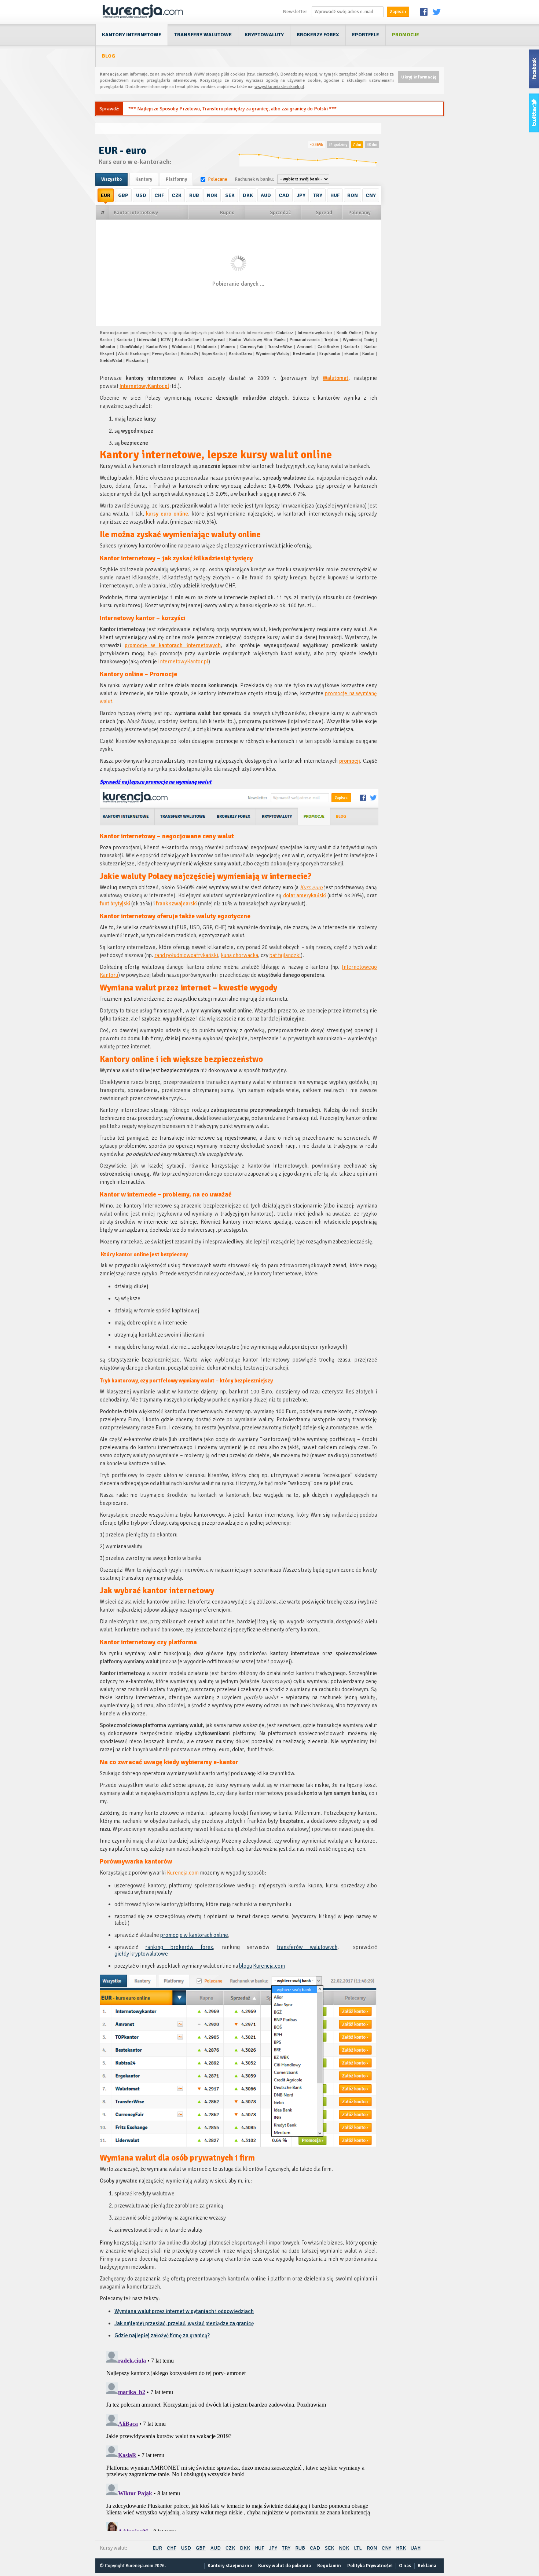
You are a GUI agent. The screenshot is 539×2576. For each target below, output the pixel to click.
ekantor (351, 354)
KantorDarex (241, 354)
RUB (194, 195)
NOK (212, 195)
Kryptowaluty (264, 35)
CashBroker (328, 347)
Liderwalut (147, 340)
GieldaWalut (111, 361)
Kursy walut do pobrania (285, 2566)
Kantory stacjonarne (230, 2566)
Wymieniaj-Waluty (273, 354)
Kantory (144, 179)
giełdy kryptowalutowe (141, 1954)
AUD (266, 195)
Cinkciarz (285, 333)
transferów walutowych (307, 1947)
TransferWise (280, 347)
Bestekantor (304, 354)
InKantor (108, 347)
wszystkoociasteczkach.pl (279, 87)
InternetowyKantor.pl (144, 386)
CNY (371, 195)
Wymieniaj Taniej (358, 340)
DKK (248, 195)
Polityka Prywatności (370, 2566)
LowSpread (214, 340)
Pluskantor (136, 361)
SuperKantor (213, 354)
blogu (245, 1966)
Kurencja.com (183, 1873)
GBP (123, 195)
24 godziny (338, 145)
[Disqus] (238, 2440)
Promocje (406, 35)
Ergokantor (330, 354)
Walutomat (182, 347)
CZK (177, 195)
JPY (301, 195)
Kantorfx (352, 347)
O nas (405, 2566)
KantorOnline (187, 340)
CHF (159, 195)
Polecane (218, 179)
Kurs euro (311, 887)
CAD (284, 195)
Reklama (427, 2566)
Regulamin (329, 2566)
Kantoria (124, 340)
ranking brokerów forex (179, 1947)
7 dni (357, 145)
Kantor (368, 354)
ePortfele (366, 35)
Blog (109, 56)
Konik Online (349, 333)
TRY (318, 195)
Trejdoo (331, 340)
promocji (350, 761)
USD (141, 195)
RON (353, 195)
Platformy (176, 179)
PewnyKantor (165, 354)
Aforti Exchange (133, 354)
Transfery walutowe (203, 35)
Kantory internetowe (132, 35)
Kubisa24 (189, 354)
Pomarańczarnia (305, 340)
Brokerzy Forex (318, 35)
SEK (230, 195)
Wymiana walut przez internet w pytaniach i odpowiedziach (184, 2311)
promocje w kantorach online (194, 1935)
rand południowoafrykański (186, 955)
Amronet (305, 347)
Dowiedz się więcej (299, 74)
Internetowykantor (315, 333)
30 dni (372, 145)
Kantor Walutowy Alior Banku (257, 340)
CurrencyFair (252, 347)
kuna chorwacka (239, 955)
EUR (106, 195)
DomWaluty (131, 347)
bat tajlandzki (285, 955)
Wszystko (111, 179)
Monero (228, 347)
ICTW (166, 340)
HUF (335, 195)
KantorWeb (157, 347)
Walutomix (207, 347)
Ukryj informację (419, 77)
